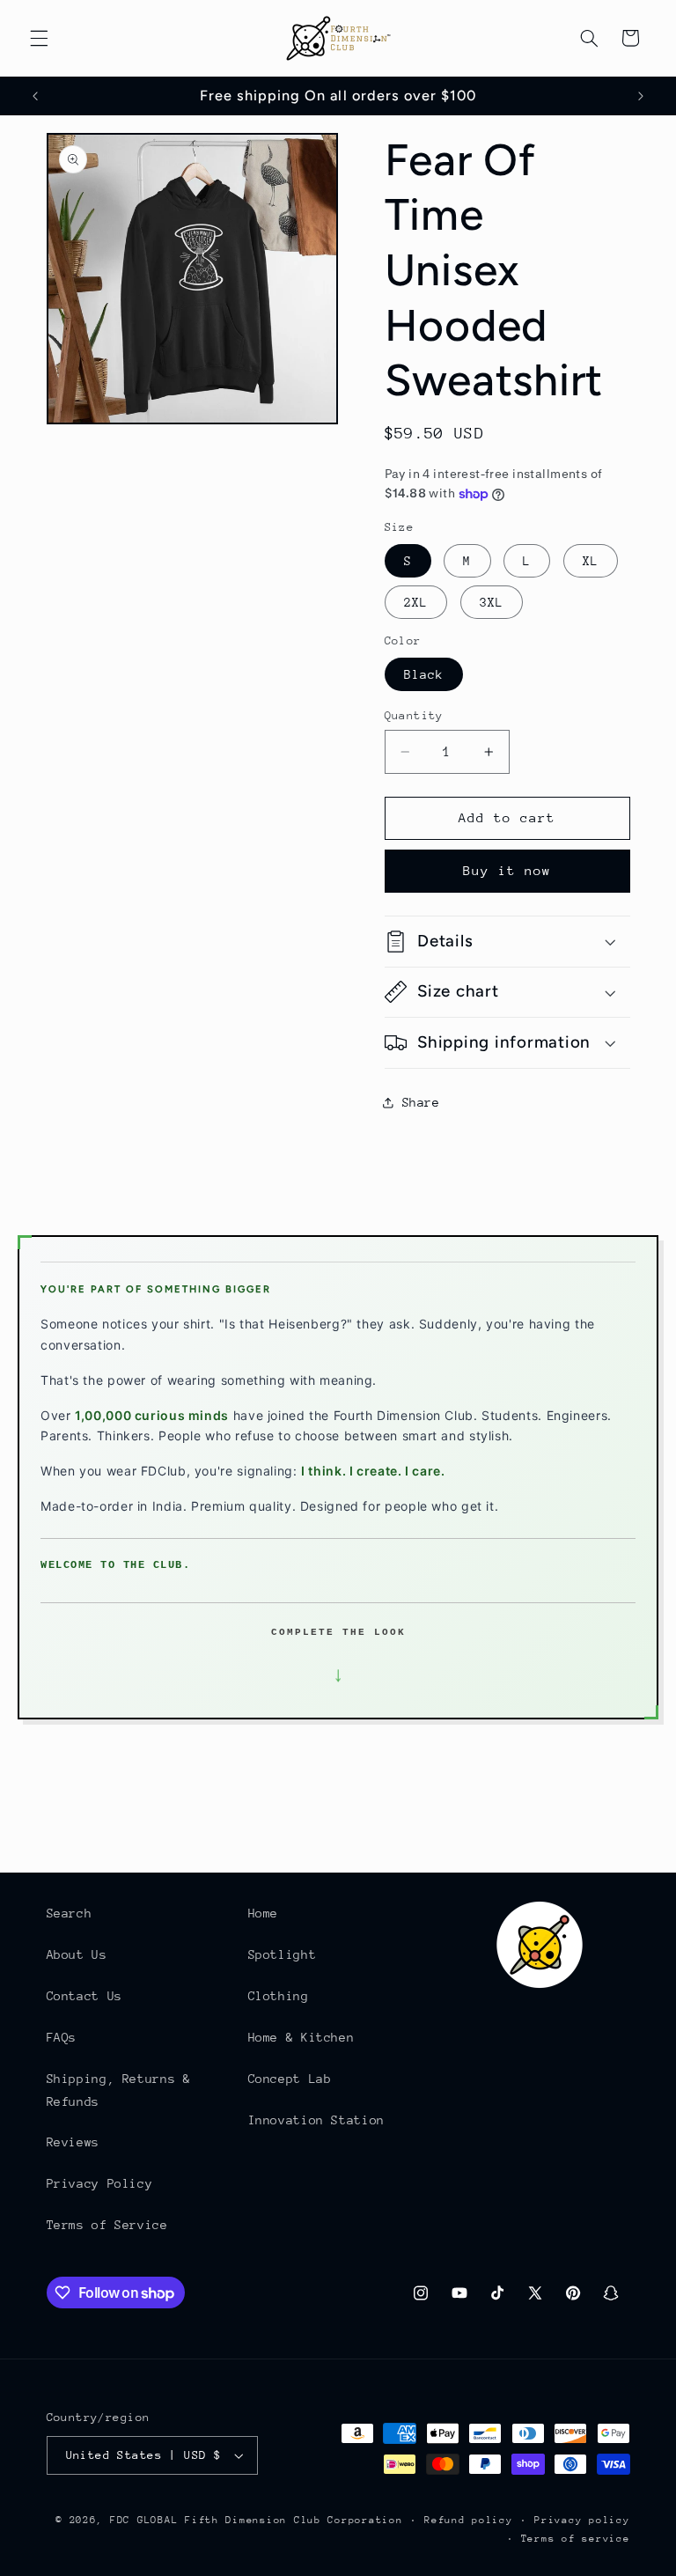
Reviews (73, 2142)
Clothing (279, 1996)
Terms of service (576, 2539)
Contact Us (84, 1996)
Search (70, 1913)
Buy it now (507, 870)
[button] (39, 38)
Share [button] (421, 1102)
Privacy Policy (100, 2183)
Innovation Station (316, 2120)
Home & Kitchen (301, 2037)
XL (591, 561)
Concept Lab (290, 2079)
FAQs (62, 2037)
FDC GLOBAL (144, 2520)
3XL (492, 602)
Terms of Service (107, 2225)
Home (264, 1913)
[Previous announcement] (35, 96)
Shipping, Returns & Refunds (119, 2090)
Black (424, 674)
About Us (77, 1954)
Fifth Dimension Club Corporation (294, 2520)
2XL (416, 602)
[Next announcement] (641, 96)
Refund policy (469, 2520)
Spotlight (283, 1954)
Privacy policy (582, 2520)
